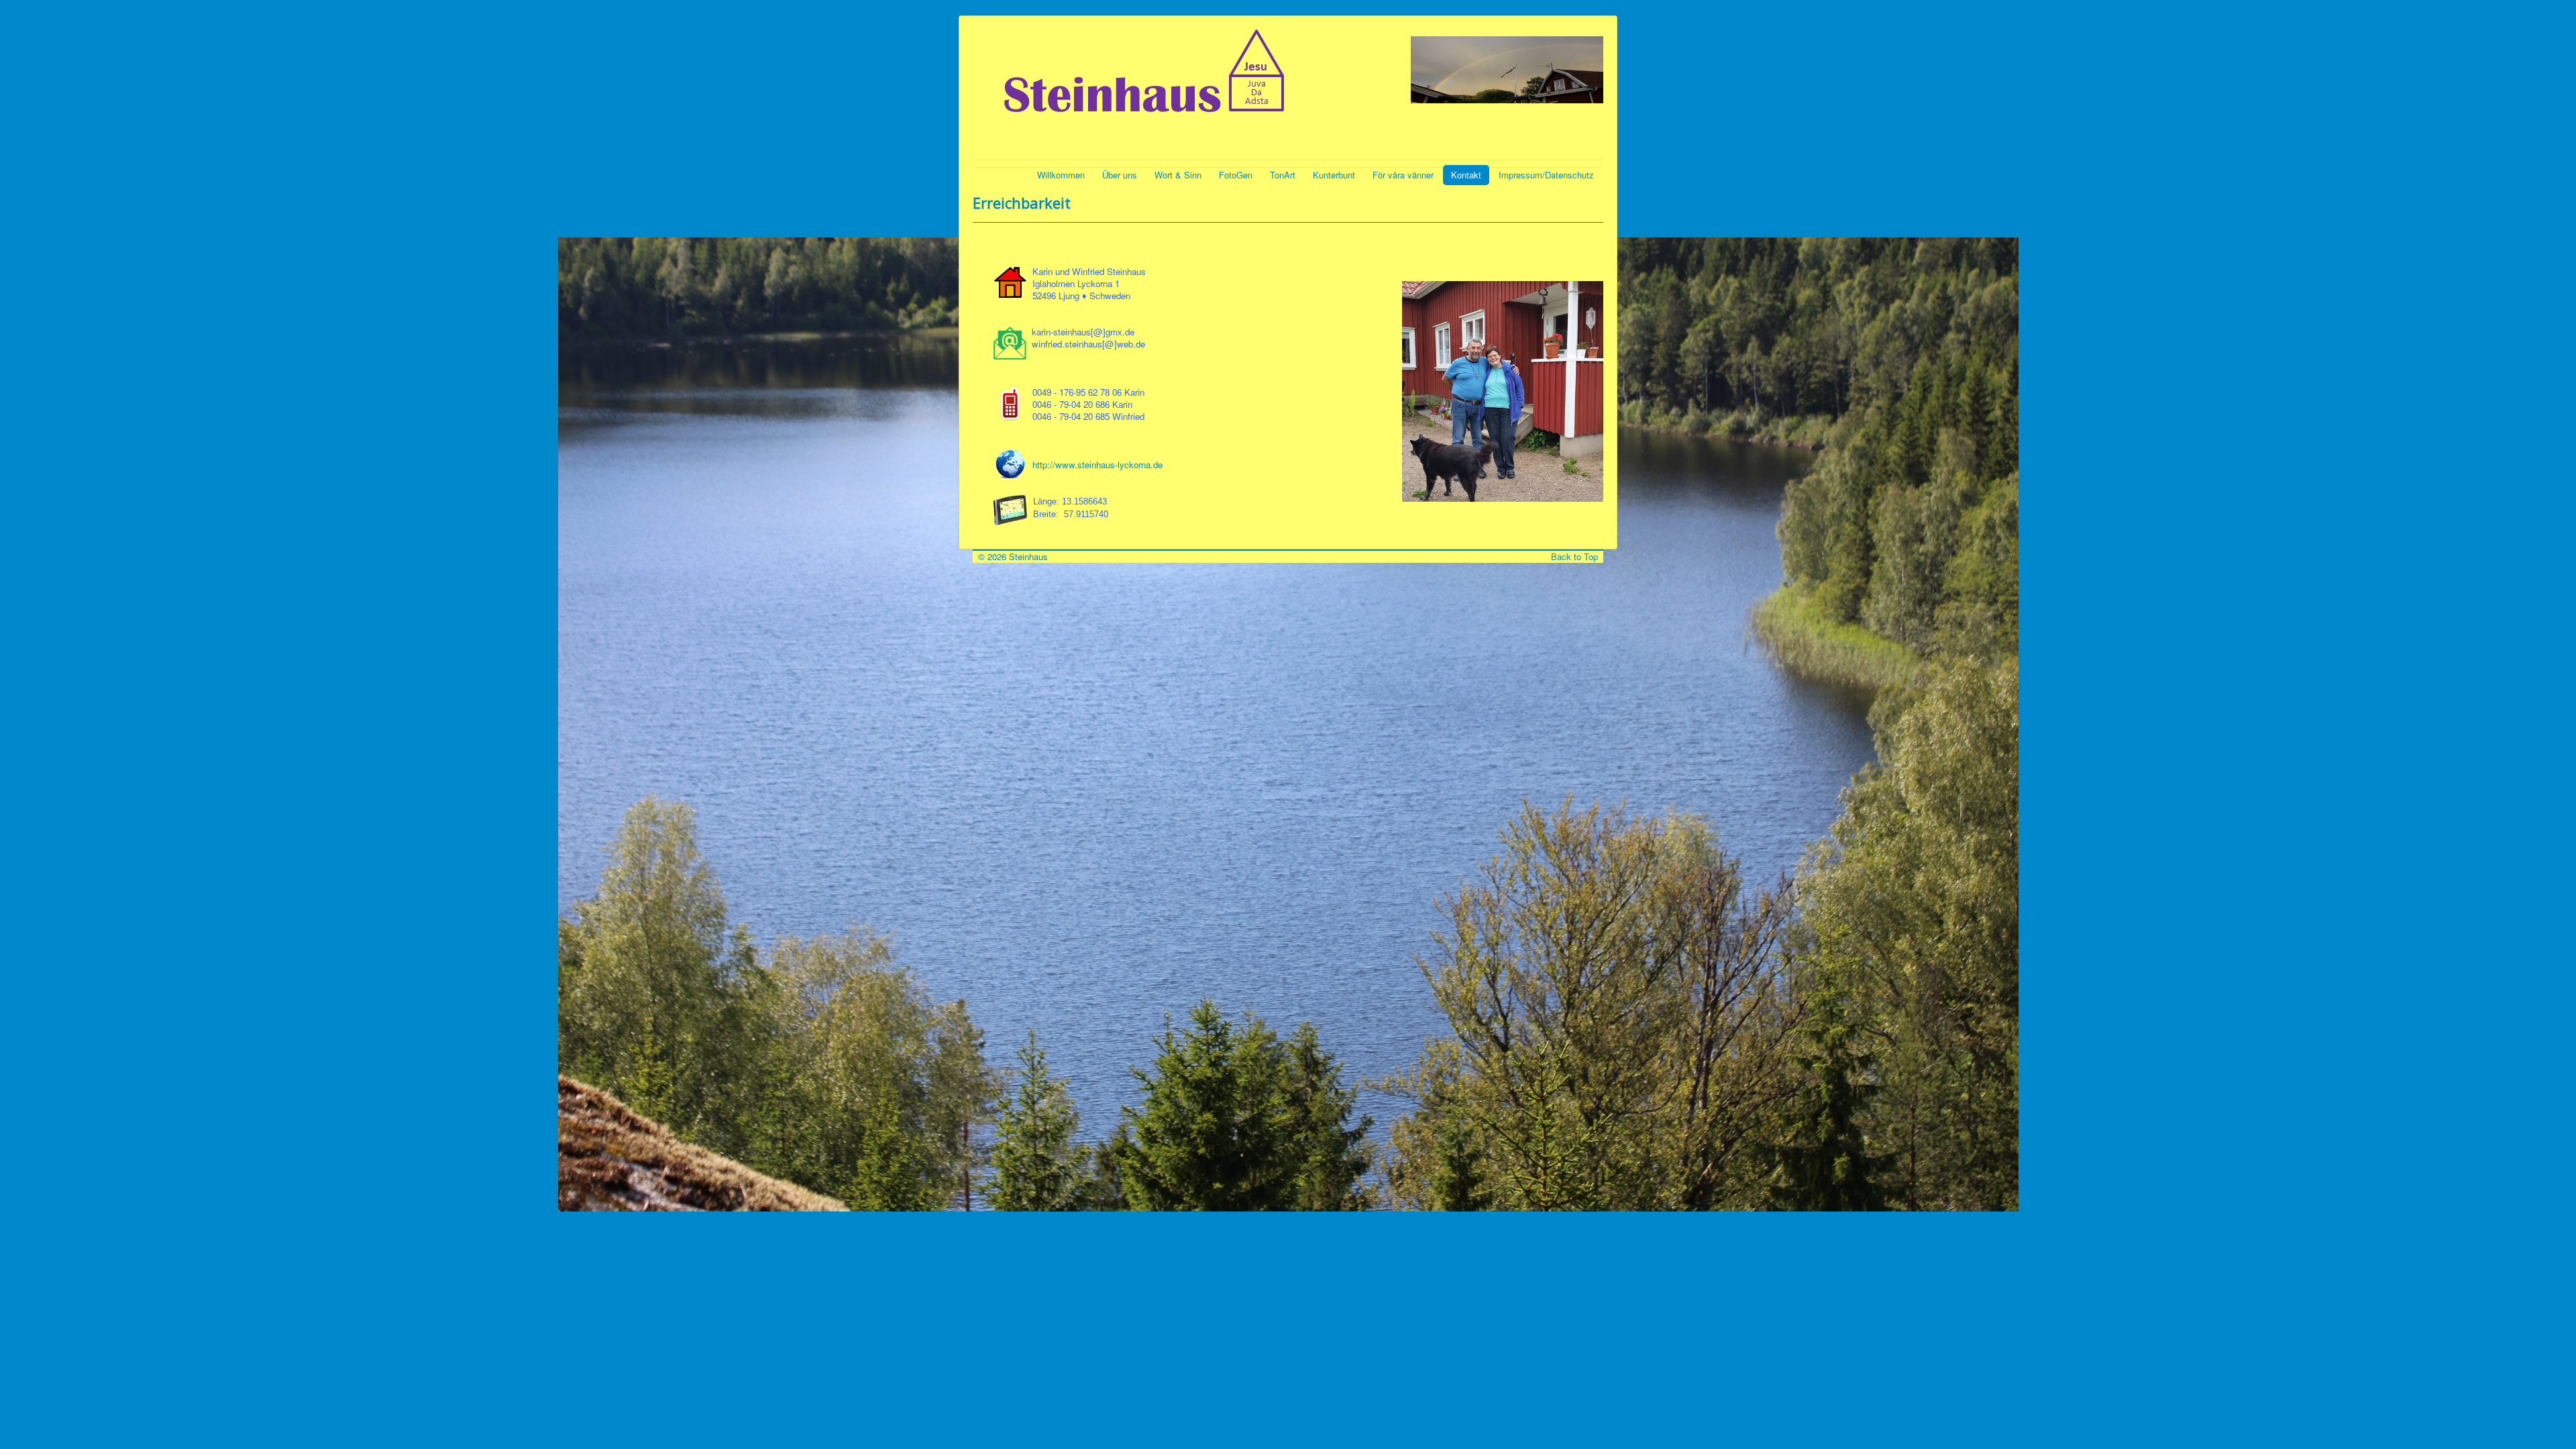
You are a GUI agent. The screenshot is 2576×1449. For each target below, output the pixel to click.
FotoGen (1236, 175)
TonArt (1283, 175)
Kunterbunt (1334, 175)
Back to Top (1577, 556)
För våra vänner (1403, 175)
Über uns (1120, 175)
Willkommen (1061, 175)
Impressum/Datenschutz (1546, 175)
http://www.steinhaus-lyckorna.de (1097, 465)
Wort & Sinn (1178, 175)
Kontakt (1466, 175)
